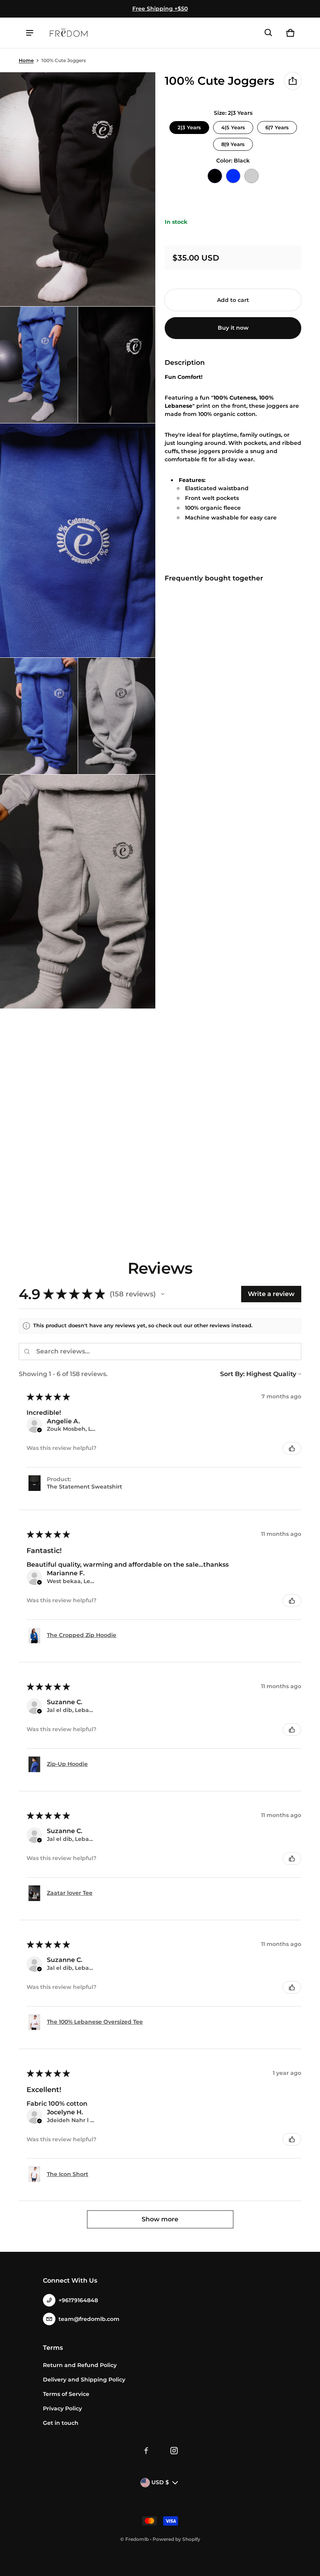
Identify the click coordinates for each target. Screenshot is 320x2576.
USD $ (160, 2482)
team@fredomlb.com (89, 2319)
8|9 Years (233, 143)
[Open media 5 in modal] (39, 716)
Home (26, 60)
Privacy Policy (62, 2408)
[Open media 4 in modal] (78, 540)
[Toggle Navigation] (30, 33)
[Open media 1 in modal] (78, 189)
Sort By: (232, 1374)
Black (215, 176)
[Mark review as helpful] (292, 1448)
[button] (268, 33)
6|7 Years (277, 126)
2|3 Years (189, 126)
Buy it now (233, 328)
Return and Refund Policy (80, 2365)
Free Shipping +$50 (160, 9)
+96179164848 (78, 2300)
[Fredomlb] (69, 33)
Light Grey (252, 176)
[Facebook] (146, 2451)
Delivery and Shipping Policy (84, 2380)
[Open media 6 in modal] (117, 716)
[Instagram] (174, 2451)
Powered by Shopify (176, 2539)
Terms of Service (66, 2394)
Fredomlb (137, 2539)
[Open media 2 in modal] (39, 365)
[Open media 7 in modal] (78, 892)
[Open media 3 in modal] (117, 365)
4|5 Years (233, 126)
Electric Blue (233, 176)
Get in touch (61, 2423)
